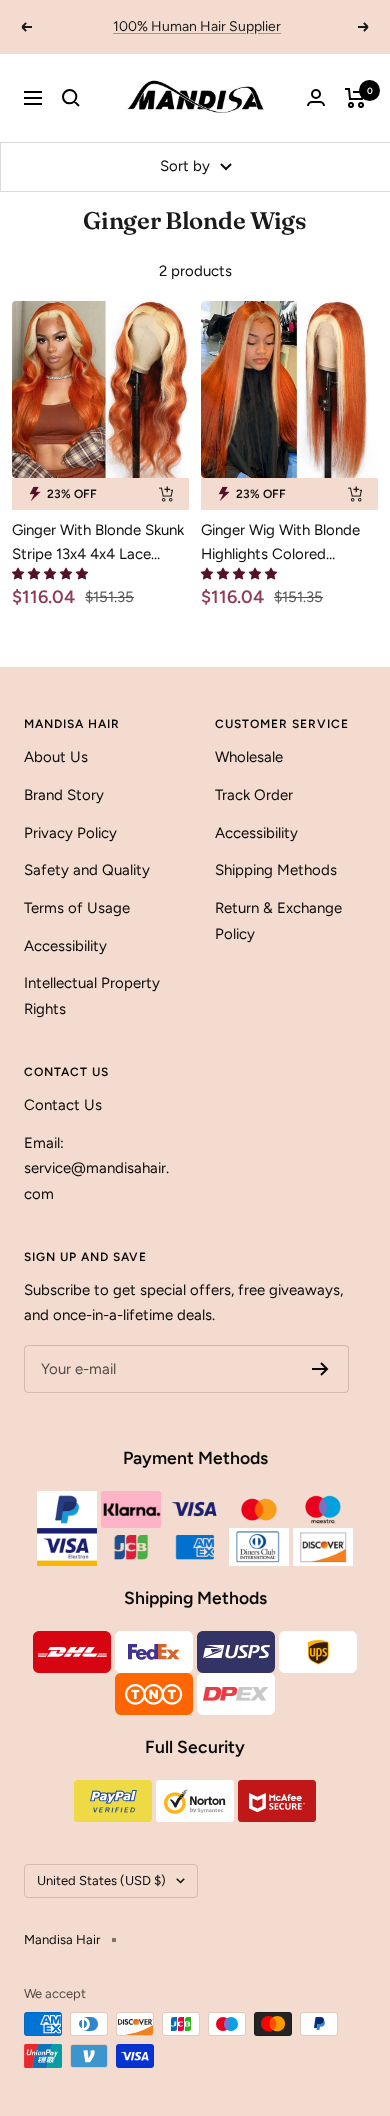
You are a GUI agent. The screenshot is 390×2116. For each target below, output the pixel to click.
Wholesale (249, 757)
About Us (56, 757)
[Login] (316, 97)
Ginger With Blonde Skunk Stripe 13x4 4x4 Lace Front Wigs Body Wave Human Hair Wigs (98, 543)
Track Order (254, 795)
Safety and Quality (87, 870)
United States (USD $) (101, 1880)
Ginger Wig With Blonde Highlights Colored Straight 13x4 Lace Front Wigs (283, 543)
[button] (50, 574)
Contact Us (63, 1105)
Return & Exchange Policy (278, 921)
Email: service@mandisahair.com (96, 1168)
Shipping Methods (276, 870)
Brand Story (64, 795)
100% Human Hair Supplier (197, 26)
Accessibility (65, 946)
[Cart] (355, 98)
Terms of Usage (77, 908)
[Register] (320, 1369)
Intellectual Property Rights (92, 996)
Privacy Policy (70, 833)
